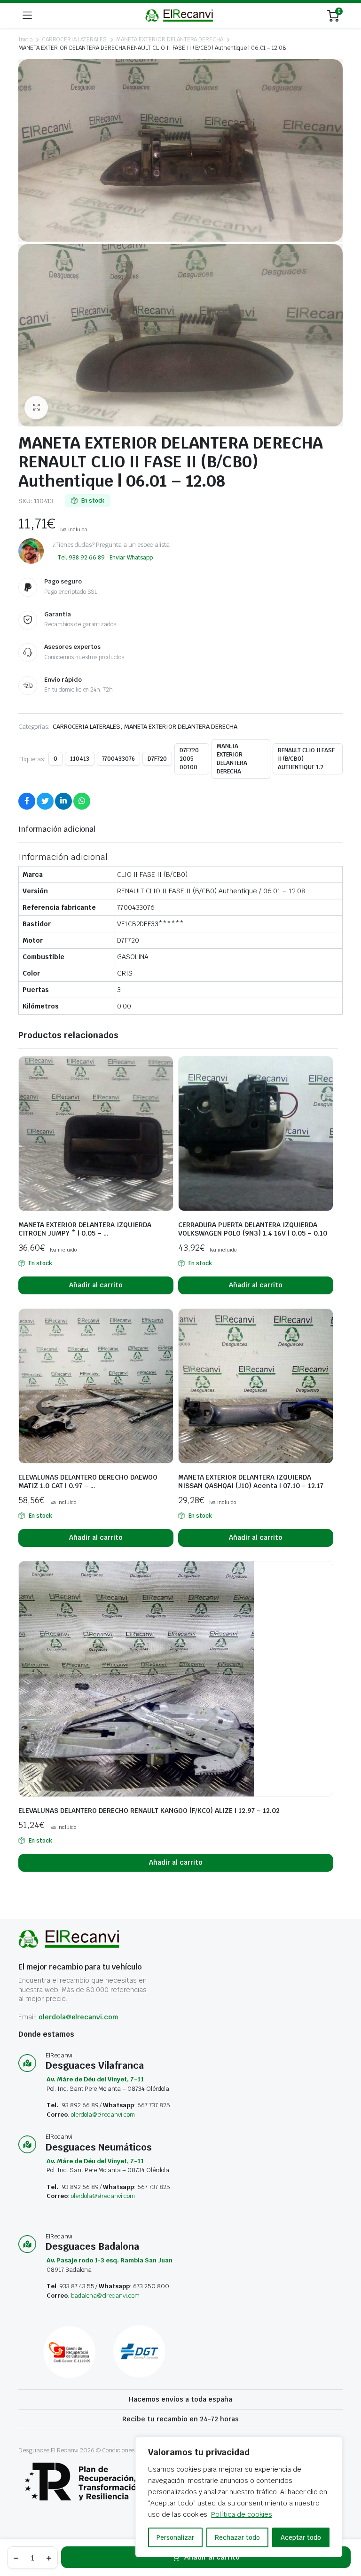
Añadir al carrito (212, 2557)
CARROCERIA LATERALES (74, 39)
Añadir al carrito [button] (96, 1285)
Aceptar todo (301, 2537)
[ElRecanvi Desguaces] (180, 15)
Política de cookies (241, 2514)
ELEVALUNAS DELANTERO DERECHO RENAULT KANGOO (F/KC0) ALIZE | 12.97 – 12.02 (149, 1811)
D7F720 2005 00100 (189, 759)
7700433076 (119, 759)
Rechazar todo (237, 2537)
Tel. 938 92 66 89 (81, 558)
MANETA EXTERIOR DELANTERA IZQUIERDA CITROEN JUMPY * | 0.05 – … (85, 1229)
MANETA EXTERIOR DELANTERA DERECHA (170, 39)
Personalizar (175, 2537)
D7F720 (157, 759)
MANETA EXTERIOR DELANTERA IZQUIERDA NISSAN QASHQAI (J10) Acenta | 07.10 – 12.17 (251, 1481)
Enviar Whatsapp (131, 558)
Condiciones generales (133, 2450)
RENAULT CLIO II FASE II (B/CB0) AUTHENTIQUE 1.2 (306, 759)
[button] (36, 408)
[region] (239, 2497)
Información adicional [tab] (57, 829)
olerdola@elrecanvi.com (78, 2017)
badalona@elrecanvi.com (105, 2296)
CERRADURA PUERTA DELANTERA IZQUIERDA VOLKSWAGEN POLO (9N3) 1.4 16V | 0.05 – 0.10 (253, 1229)
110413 (80, 759)
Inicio (25, 39)
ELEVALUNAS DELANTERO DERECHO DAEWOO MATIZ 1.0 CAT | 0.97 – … (88, 1481)
